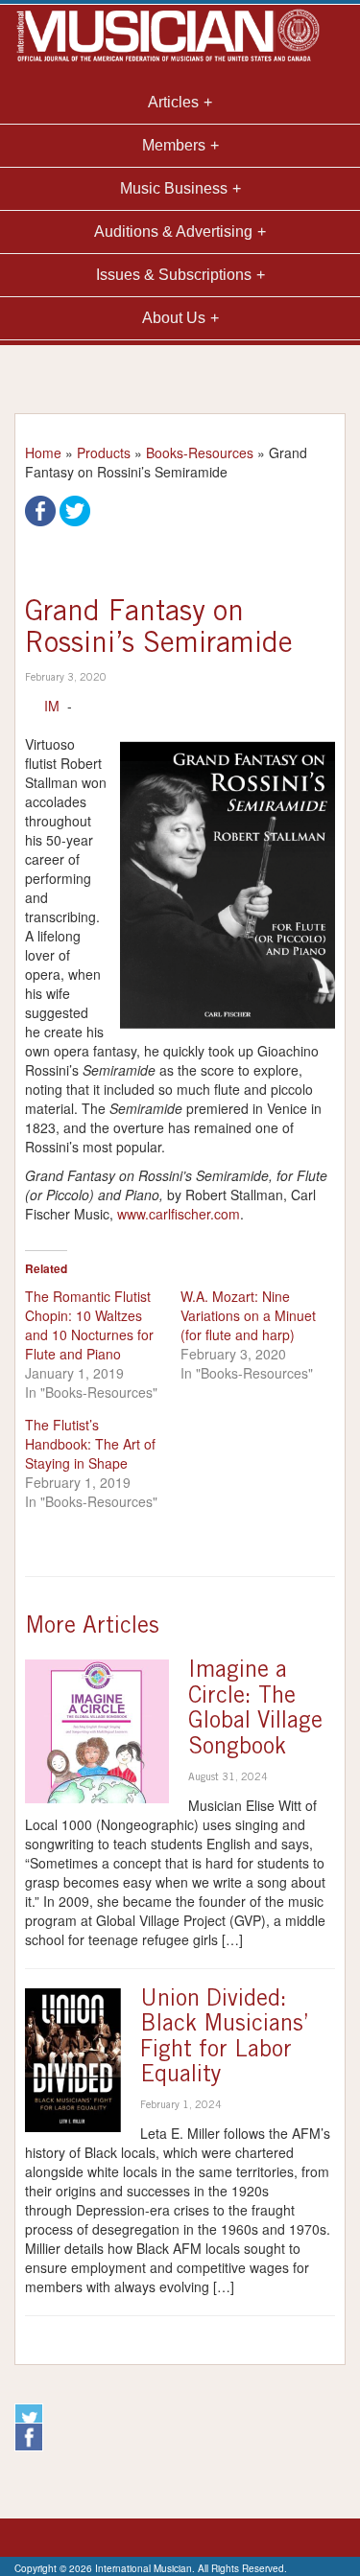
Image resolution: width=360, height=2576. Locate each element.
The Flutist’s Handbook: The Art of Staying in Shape (90, 1444)
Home (43, 453)
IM (52, 706)
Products (104, 453)
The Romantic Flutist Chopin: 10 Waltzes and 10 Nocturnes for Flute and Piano (89, 1325)
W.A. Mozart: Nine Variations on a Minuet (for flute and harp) (248, 1315)
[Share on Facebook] (40, 509)
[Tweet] (75, 509)
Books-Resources (200, 453)
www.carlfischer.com (179, 1214)
